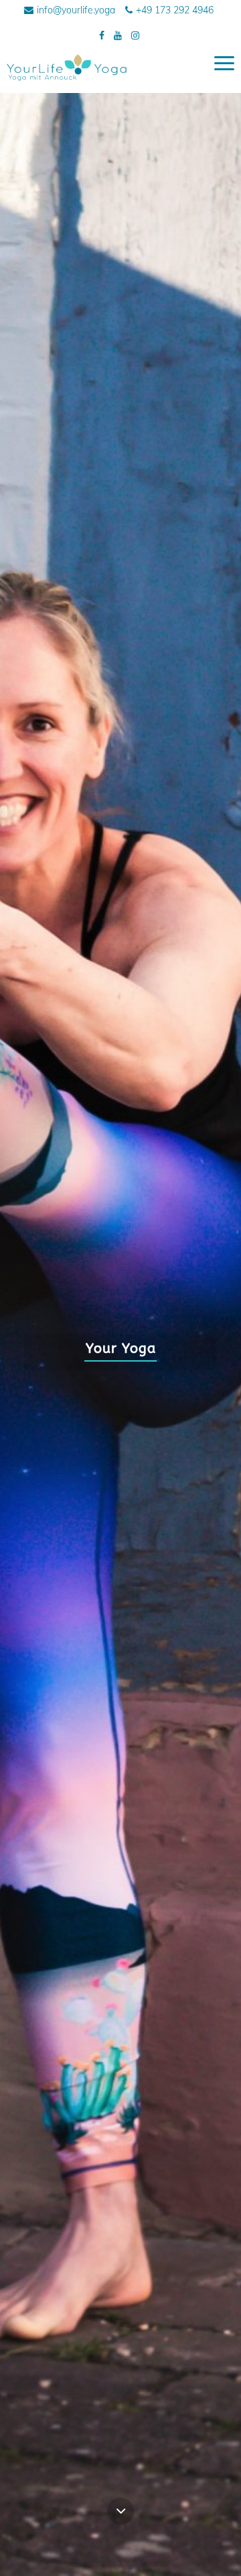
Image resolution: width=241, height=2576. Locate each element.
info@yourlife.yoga (76, 10)
